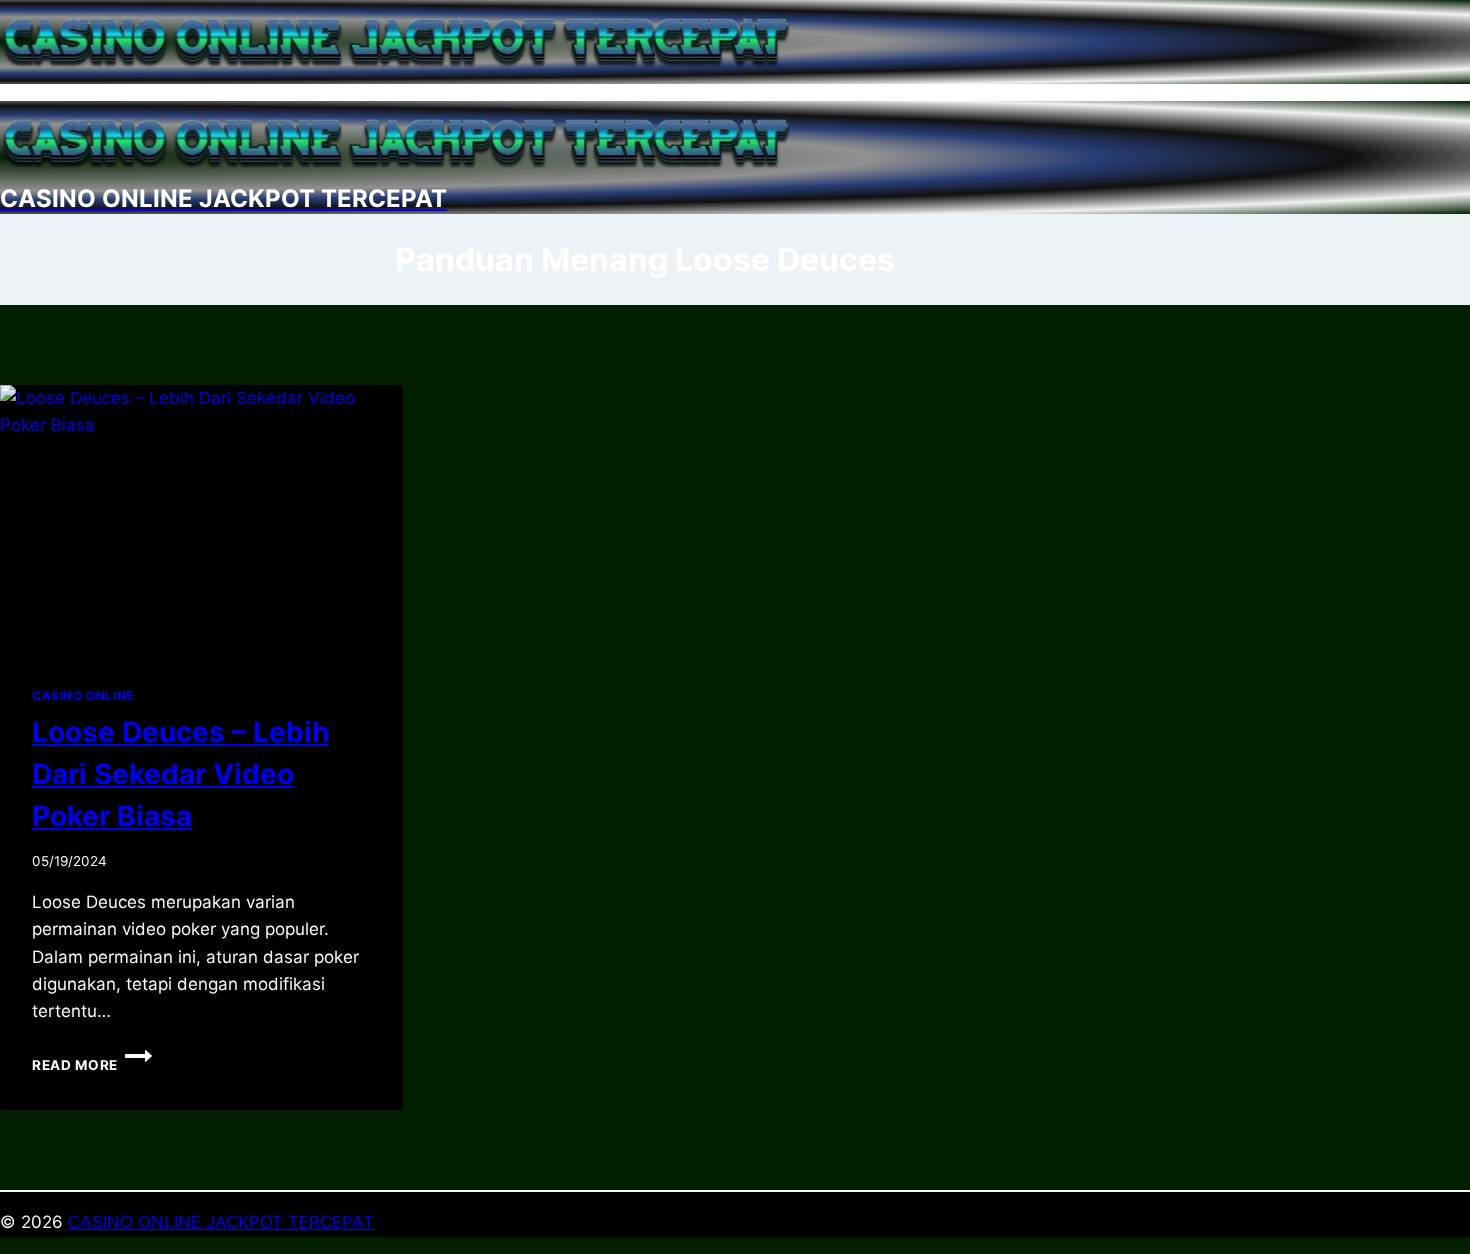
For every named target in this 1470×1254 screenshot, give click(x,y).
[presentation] (201, 519)
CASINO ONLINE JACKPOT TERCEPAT (221, 1222)
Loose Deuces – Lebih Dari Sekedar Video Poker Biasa (180, 774)
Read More (92, 1065)
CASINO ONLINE (83, 695)
